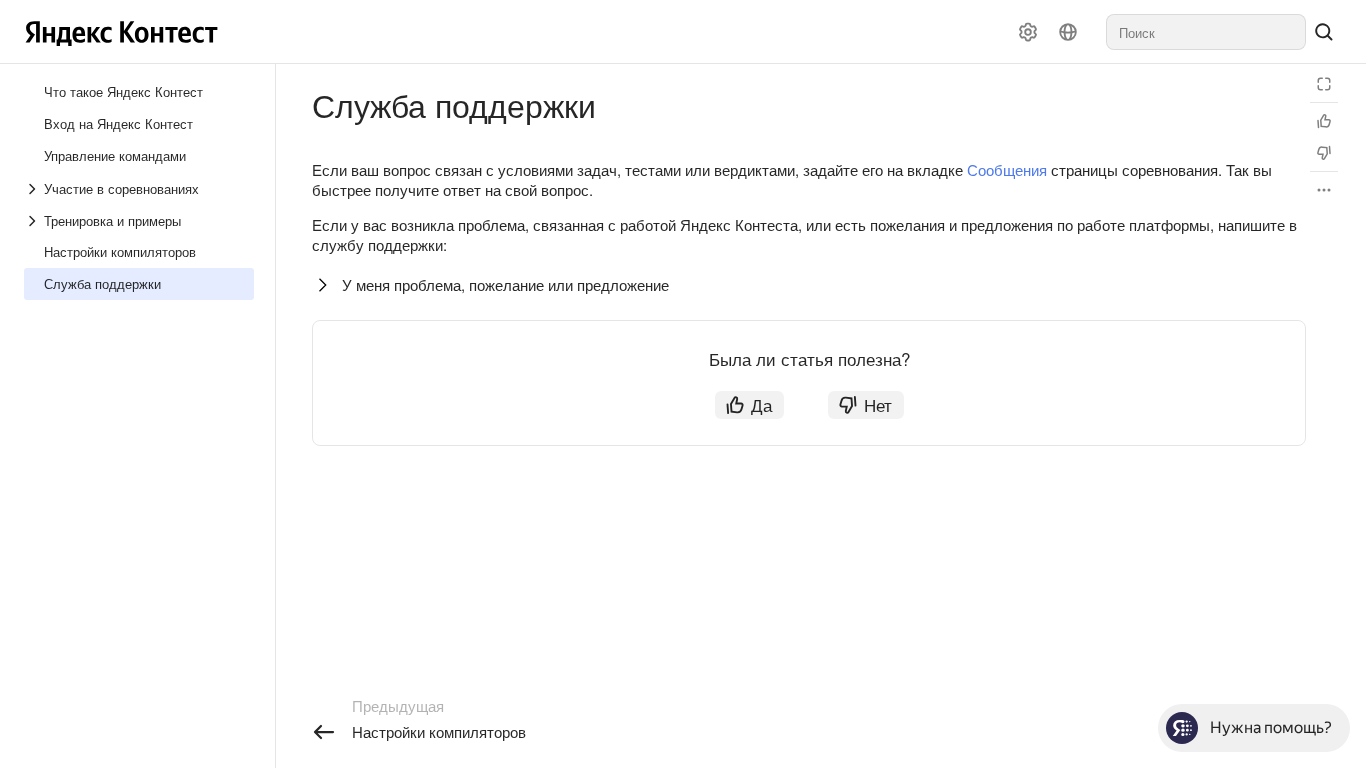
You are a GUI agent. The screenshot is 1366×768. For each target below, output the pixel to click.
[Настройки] (1028, 32)
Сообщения (1007, 169)
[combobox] (1206, 32)
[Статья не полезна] (1324, 153)
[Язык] (1068, 32)
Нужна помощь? (1271, 727)
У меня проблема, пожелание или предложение (505, 284)
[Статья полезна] (1324, 121)
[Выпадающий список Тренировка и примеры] (34, 221)
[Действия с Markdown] (1324, 190)
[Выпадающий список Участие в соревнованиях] (34, 189)
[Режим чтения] (1324, 84)
